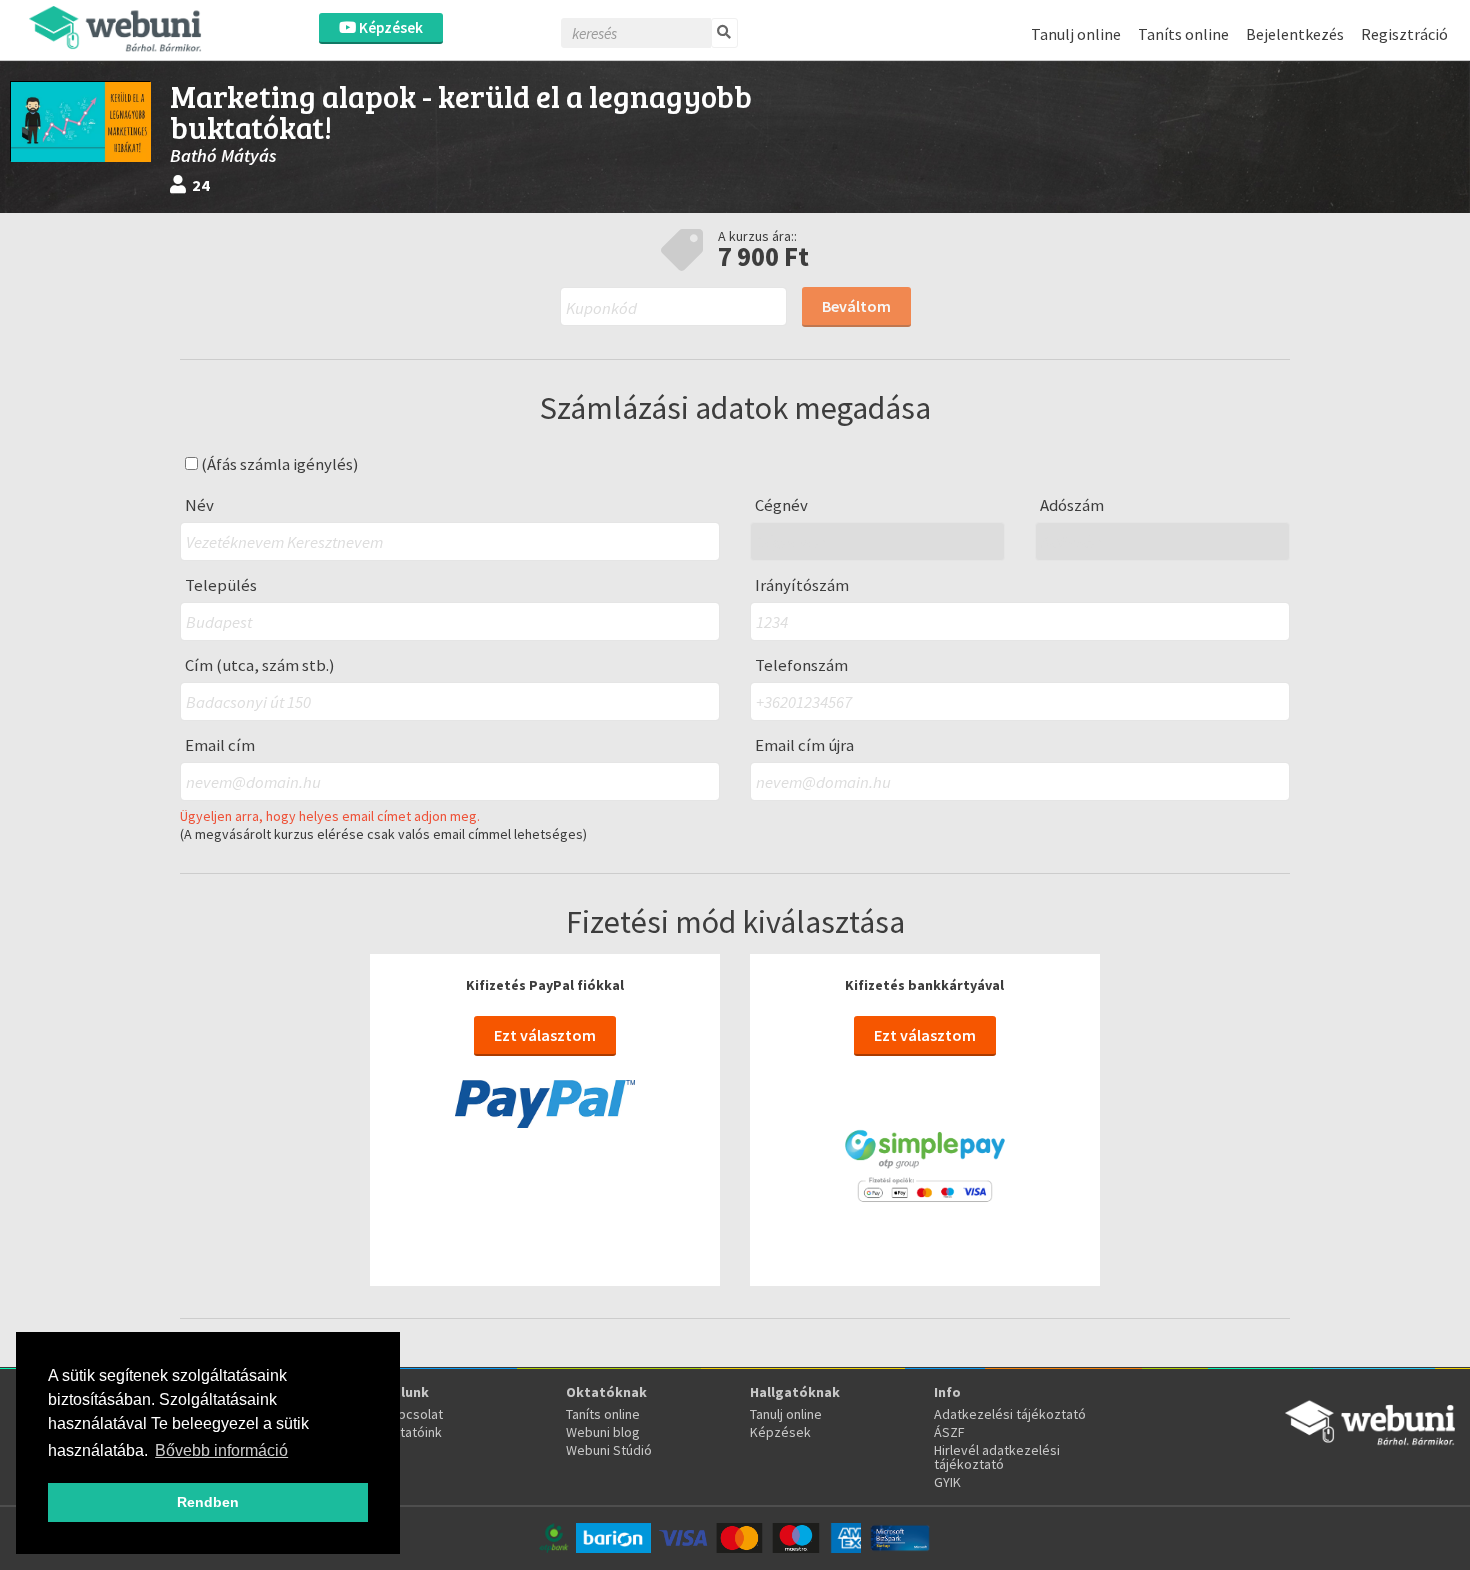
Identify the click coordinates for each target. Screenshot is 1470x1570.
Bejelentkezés (1295, 34)
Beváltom (856, 306)
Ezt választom (545, 1035)
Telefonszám (801, 665)
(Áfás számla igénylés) (278, 464)
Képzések (389, 27)
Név (199, 505)
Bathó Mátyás (223, 155)
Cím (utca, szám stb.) (260, 665)
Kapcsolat (413, 1414)
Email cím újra (804, 745)
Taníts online (1183, 34)
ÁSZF (949, 1432)
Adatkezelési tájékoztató (1010, 1414)
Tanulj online (1076, 34)
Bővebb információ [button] (221, 1450)
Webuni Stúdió (609, 1450)
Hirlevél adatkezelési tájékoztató (997, 1457)
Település (221, 585)
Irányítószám (802, 585)
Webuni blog (603, 1432)
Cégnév (781, 505)
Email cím (220, 745)
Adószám (1072, 505)
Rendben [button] (208, 1502)
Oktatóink (412, 1432)
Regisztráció (1404, 34)
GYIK (947, 1482)
